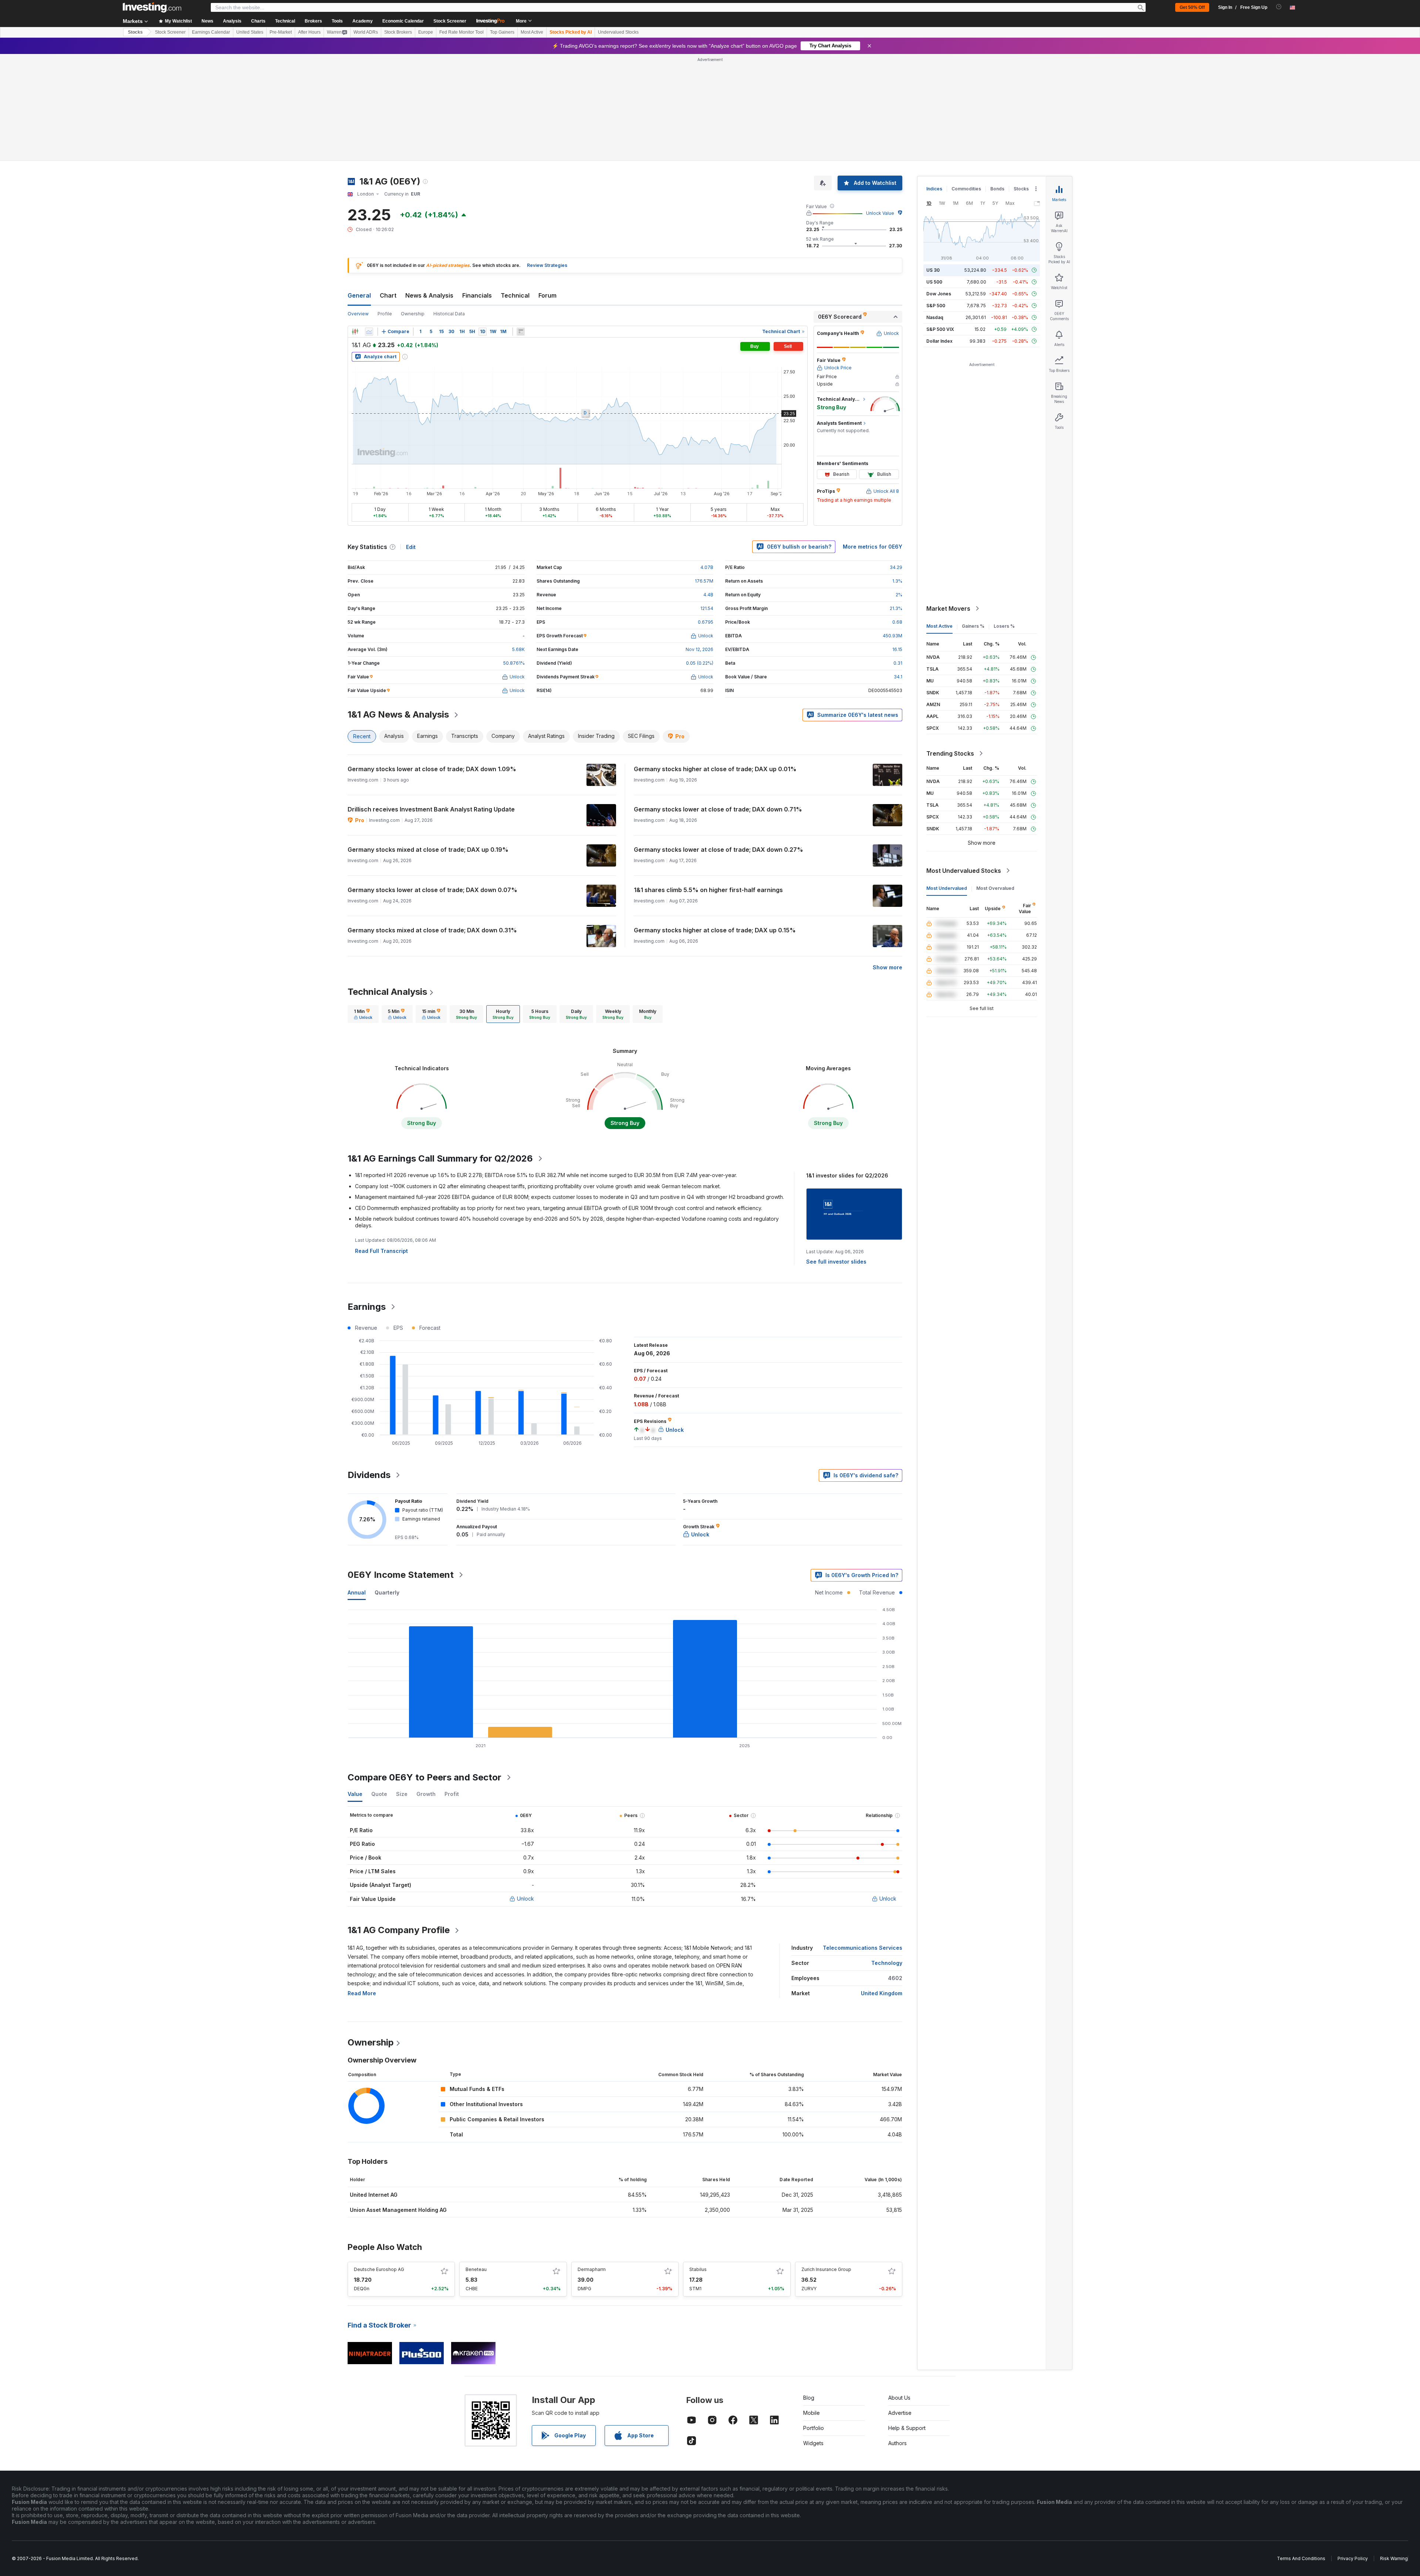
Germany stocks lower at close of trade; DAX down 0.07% (432, 783)
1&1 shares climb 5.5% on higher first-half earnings (708, 783)
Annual (357, 1486)
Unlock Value (880, 106)
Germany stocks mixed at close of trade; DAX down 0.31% (432, 823)
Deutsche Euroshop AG (379, 2163)
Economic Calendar (403, 21)
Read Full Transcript (381, 1144)
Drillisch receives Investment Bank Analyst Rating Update (431, 702)
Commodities (966, 82)
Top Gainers (502, 32)
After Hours (309, 32)
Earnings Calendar (211, 32)
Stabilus (698, 2163)
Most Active (532, 32)
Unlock (525, 1792)
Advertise (900, 2306)
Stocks (135, 32)
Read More (362, 1886)
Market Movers (948, 502)
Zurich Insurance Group (826, 2163)
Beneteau (476, 2163)
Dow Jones (939, 187)
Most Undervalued (947, 781)
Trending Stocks (950, 647)
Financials (477, 189)
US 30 (933, 163)
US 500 (934, 175)
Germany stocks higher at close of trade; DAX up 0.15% (715, 823)
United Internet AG (374, 2088)
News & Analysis (429, 189)
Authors (897, 2336)
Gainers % (973, 519)
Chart (388, 189)
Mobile (812, 2306)
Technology (887, 1856)
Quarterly (387, 1486)
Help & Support (907, 2321)
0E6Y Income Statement (401, 1468)
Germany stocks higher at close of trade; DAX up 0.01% (715, 662)
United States (250, 32)
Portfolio (814, 2321)
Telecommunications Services (863, 1841)
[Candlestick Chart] (355, 225)
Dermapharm (592, 2163)
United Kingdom (882, 1886)
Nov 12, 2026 (699, 543)
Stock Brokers (398, 32)
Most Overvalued (995, 781)
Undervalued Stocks (618, 32)
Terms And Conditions (1301, 2452)
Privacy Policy (1353, 2452)
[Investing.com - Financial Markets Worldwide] (152, 7)
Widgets (813, 2336)
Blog (809, 2291)
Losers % (1004, 519)
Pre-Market (281, 32)
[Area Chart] (369, 225)
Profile (385, 207)
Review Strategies (547, 158)
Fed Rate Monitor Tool (461, 32)
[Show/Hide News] (521, 225)
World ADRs (366, 32)
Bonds (997, 82)
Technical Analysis (387, 885)
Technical (515, 189)
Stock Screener (450, 21)
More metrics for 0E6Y (873, 440)
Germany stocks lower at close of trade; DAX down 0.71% (718, 702)
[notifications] (1279, 7)
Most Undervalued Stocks (964, 764)
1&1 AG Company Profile (399, 1823)
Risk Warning (1394, 2452)
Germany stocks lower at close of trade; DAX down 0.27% (719, 743)
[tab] (363, 907)
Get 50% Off (1192, 7)
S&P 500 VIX (940, 222)
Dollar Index (939, 234)
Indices (934, 82)
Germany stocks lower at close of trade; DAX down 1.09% (432, 662)
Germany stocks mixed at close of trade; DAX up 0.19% (428, 743)
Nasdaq (935, 211)
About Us (899, 2291)
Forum (547, 189)
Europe (426, 32)
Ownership (413, 207)
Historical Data (449, 207)
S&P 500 (936, 199)
